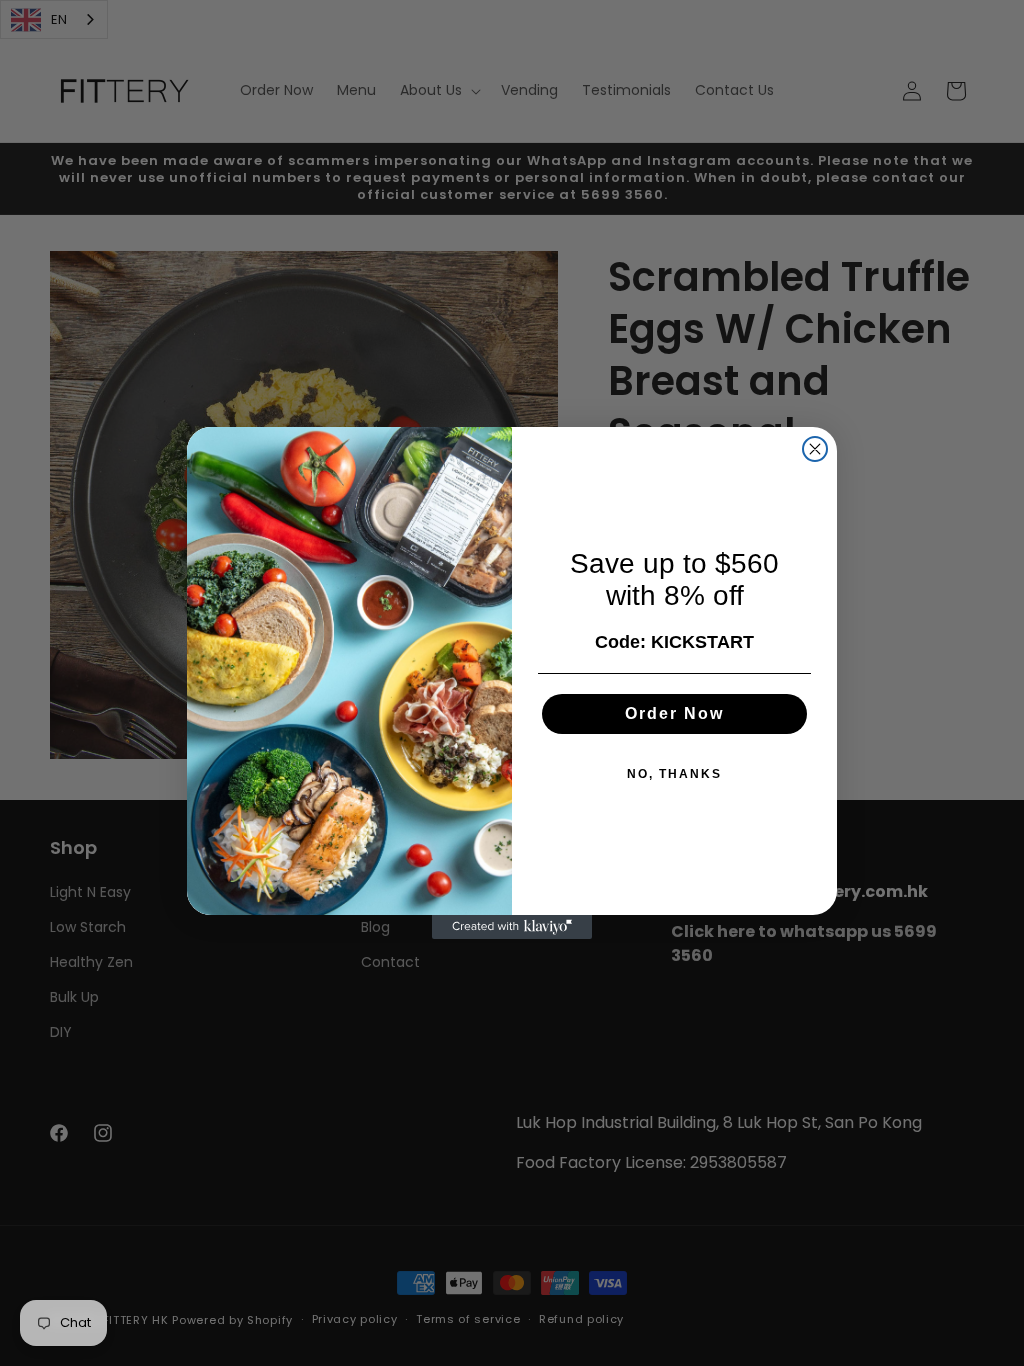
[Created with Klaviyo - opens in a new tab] (512, 927)
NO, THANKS (674, 774)
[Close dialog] (815, 449)
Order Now (674, 713)
